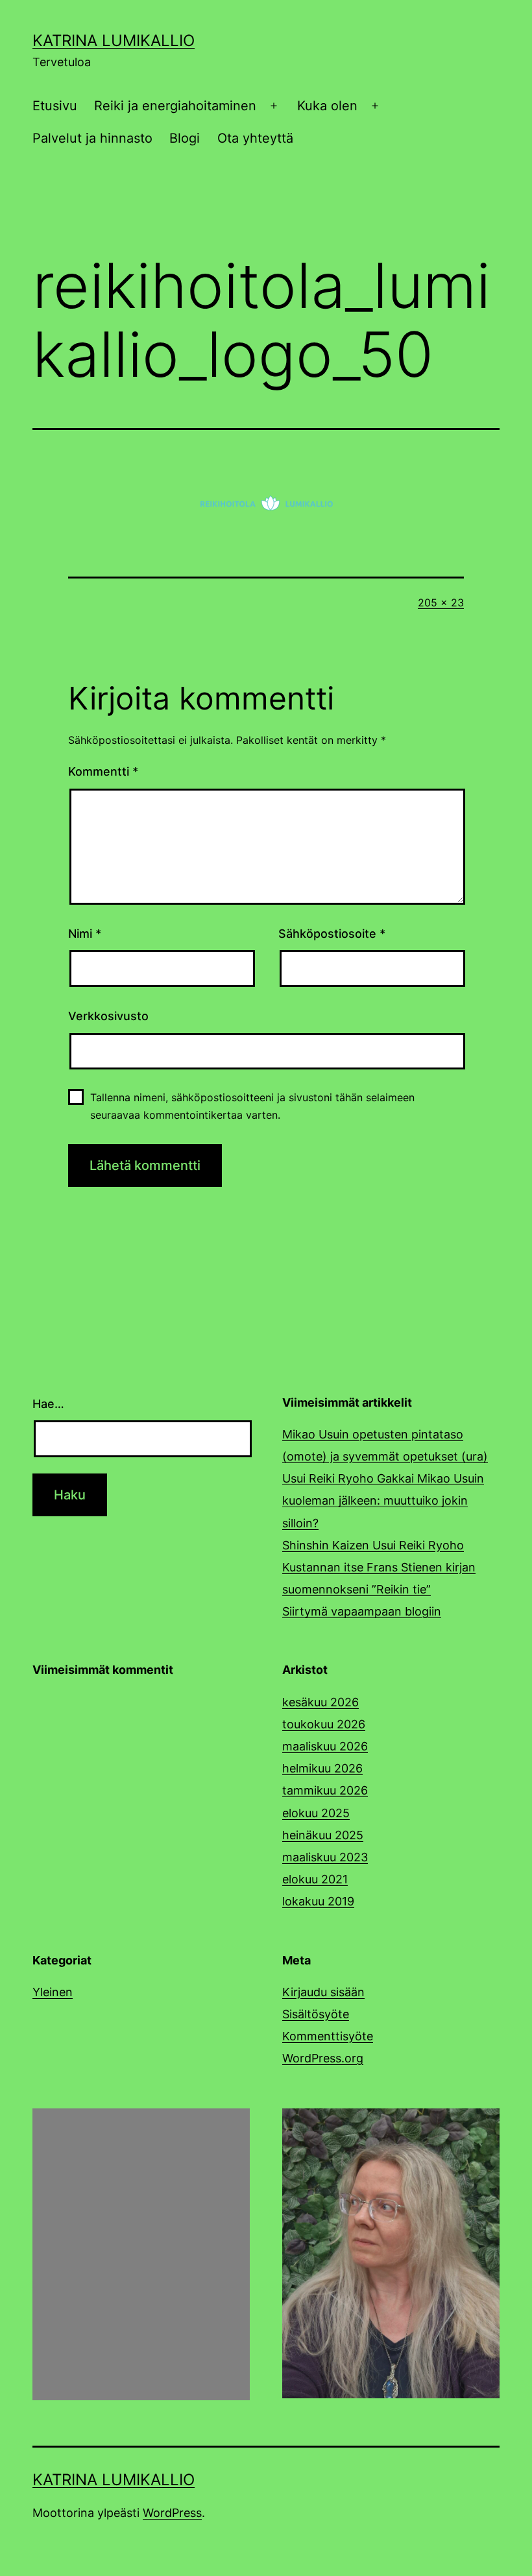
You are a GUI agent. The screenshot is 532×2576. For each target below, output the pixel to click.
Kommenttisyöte (328, 2036)
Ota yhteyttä (255, 138)
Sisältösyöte (316, 2014)
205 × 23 (441, 602)
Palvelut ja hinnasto (92, 138)
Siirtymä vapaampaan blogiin (362, 1611)
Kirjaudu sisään (323, 1992)
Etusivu (55, 106)
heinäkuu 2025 (323, 1835)
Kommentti (103, 771)
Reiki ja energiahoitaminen (175, 106)
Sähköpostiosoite (332, 934)
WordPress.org (323, 2058)
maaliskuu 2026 (325, 1746)
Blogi (185, 138)
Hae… (48, 1404)
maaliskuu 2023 (325, 1857)
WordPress (172, 2513)
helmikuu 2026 (322, 1768)
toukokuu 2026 (324, 1724)
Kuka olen (327, 106)
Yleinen (53, 1992)
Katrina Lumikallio (114, 41)
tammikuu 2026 (325, 1790)
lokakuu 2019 (318, 1901)
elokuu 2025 (316, 1813)
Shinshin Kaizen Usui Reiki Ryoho (373, 1545)
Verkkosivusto (108, 1016)
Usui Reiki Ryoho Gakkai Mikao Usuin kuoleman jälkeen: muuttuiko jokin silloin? (383, 1500)
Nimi (85, 934)
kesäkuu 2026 (320, 1702)
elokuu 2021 (315, 1879)
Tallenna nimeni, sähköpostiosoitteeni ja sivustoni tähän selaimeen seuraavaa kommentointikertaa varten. (252, 1106)
